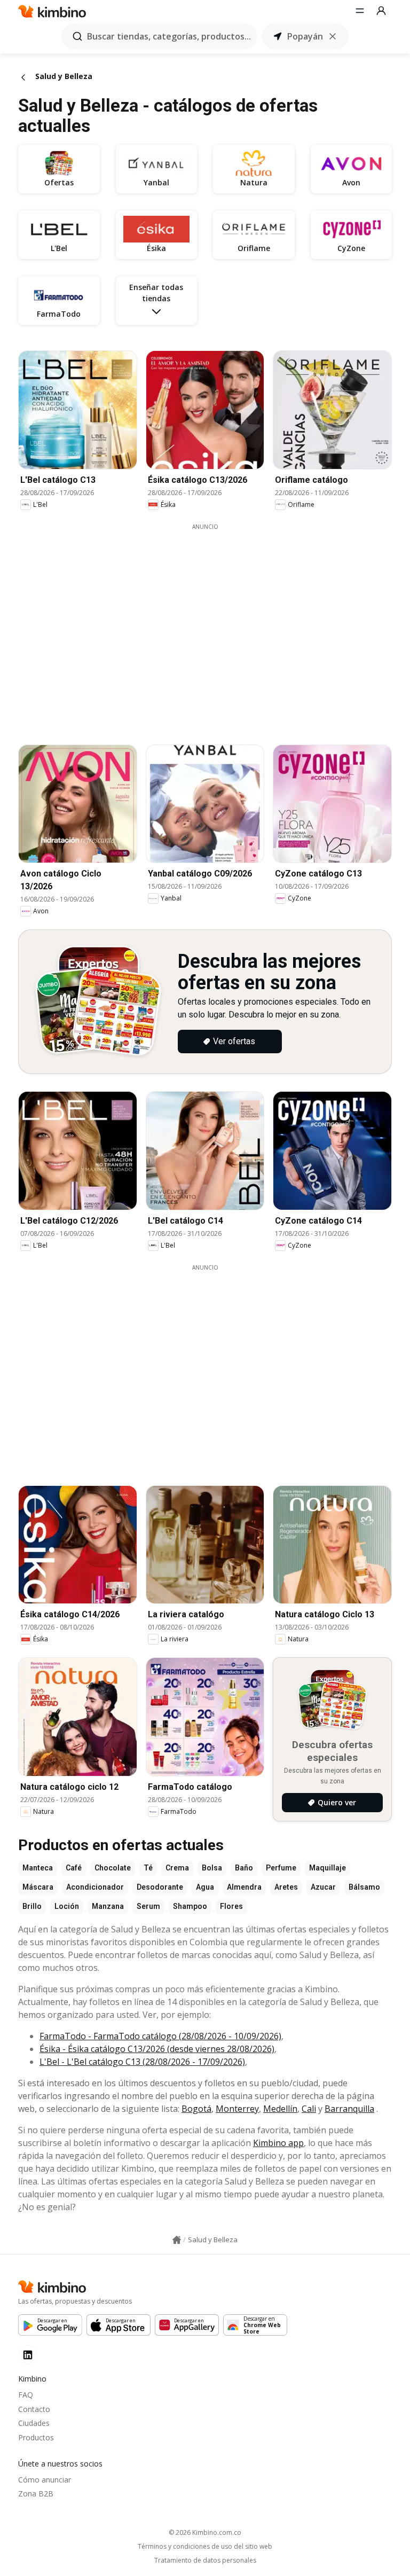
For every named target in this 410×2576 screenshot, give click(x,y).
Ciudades (34, 2423)
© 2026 (205, 2532)
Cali (309, 2109)
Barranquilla (349, 2109)
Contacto (34, 2409)
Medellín (280, 2109)
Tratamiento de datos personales (205, 2561)
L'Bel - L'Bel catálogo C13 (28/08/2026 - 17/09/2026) (142, 2062)
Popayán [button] (305, 36)
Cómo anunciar (45, 2480)
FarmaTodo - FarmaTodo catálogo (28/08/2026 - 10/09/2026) (160, 2036)
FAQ (26, 2395)
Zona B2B (36, 2493)
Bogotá (196, 2109)
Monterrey (237, 2109)
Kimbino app (278, 2143)
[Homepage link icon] (177, 2240)
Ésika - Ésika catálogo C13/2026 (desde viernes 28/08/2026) (157, 2049)
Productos (36, 2437)
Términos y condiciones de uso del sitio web (205, 2547)
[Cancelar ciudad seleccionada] (333, 36)
